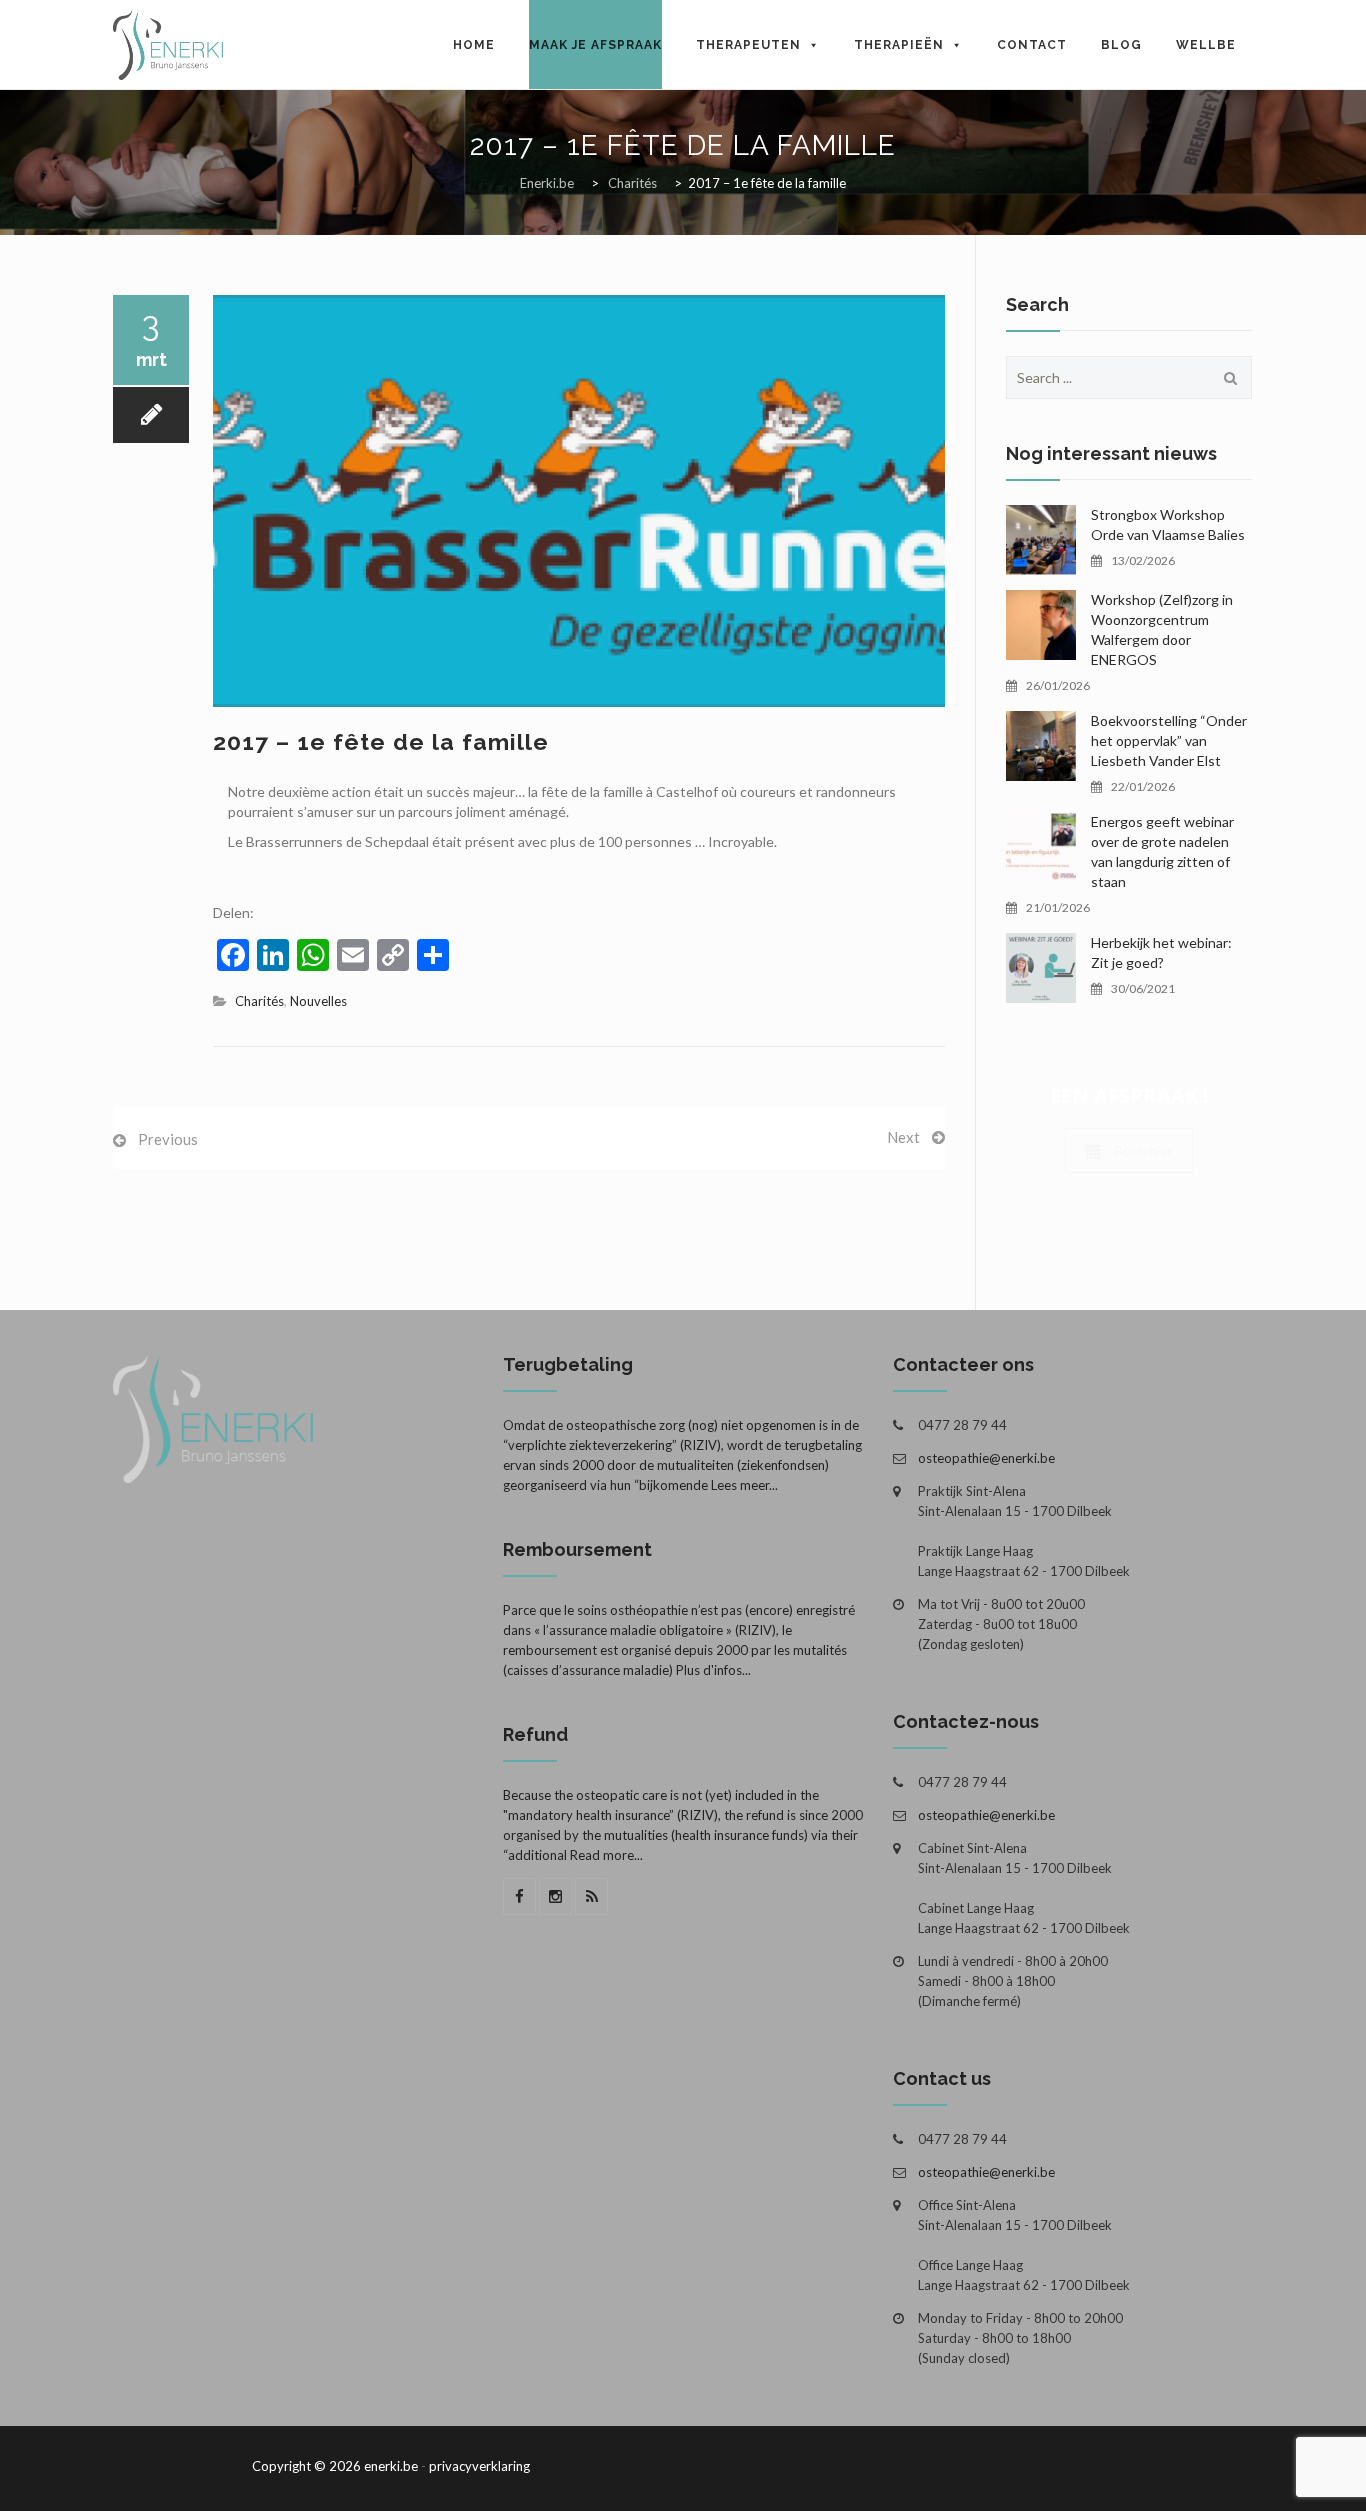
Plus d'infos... (713, 1670)
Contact (1032, 45)
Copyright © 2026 (306, 2466)
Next (903, 1137)
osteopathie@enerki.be (986, 1458)
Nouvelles (318, 1001)
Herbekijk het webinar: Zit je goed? (1161, 952)
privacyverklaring (479, 2466)
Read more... (606, 1855)
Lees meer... (744, 1485)
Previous (168, 1139)
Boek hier (1143, 1150)
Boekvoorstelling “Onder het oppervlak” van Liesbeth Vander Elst (1169, 740)
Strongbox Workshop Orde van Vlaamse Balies (1168, 524)
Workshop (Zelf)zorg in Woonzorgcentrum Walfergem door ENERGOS (1162, 629)
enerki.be (391, 2466)
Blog (1121, 45)
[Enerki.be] (168, 45)
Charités (259, 1001)
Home (474, 45)
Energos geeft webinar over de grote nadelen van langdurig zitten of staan (1162, 851)
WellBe (1206, 45)
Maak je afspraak (595, 45)
